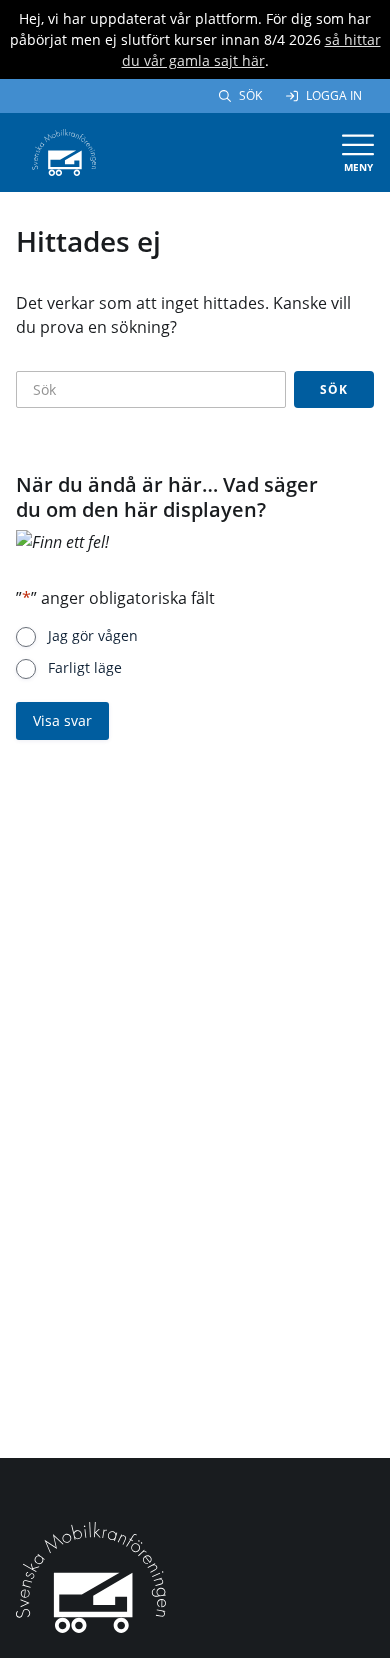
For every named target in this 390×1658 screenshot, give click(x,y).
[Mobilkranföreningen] (64, 151)
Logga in (334, 95)
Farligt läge (85, 667)
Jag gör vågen (93, 635)
